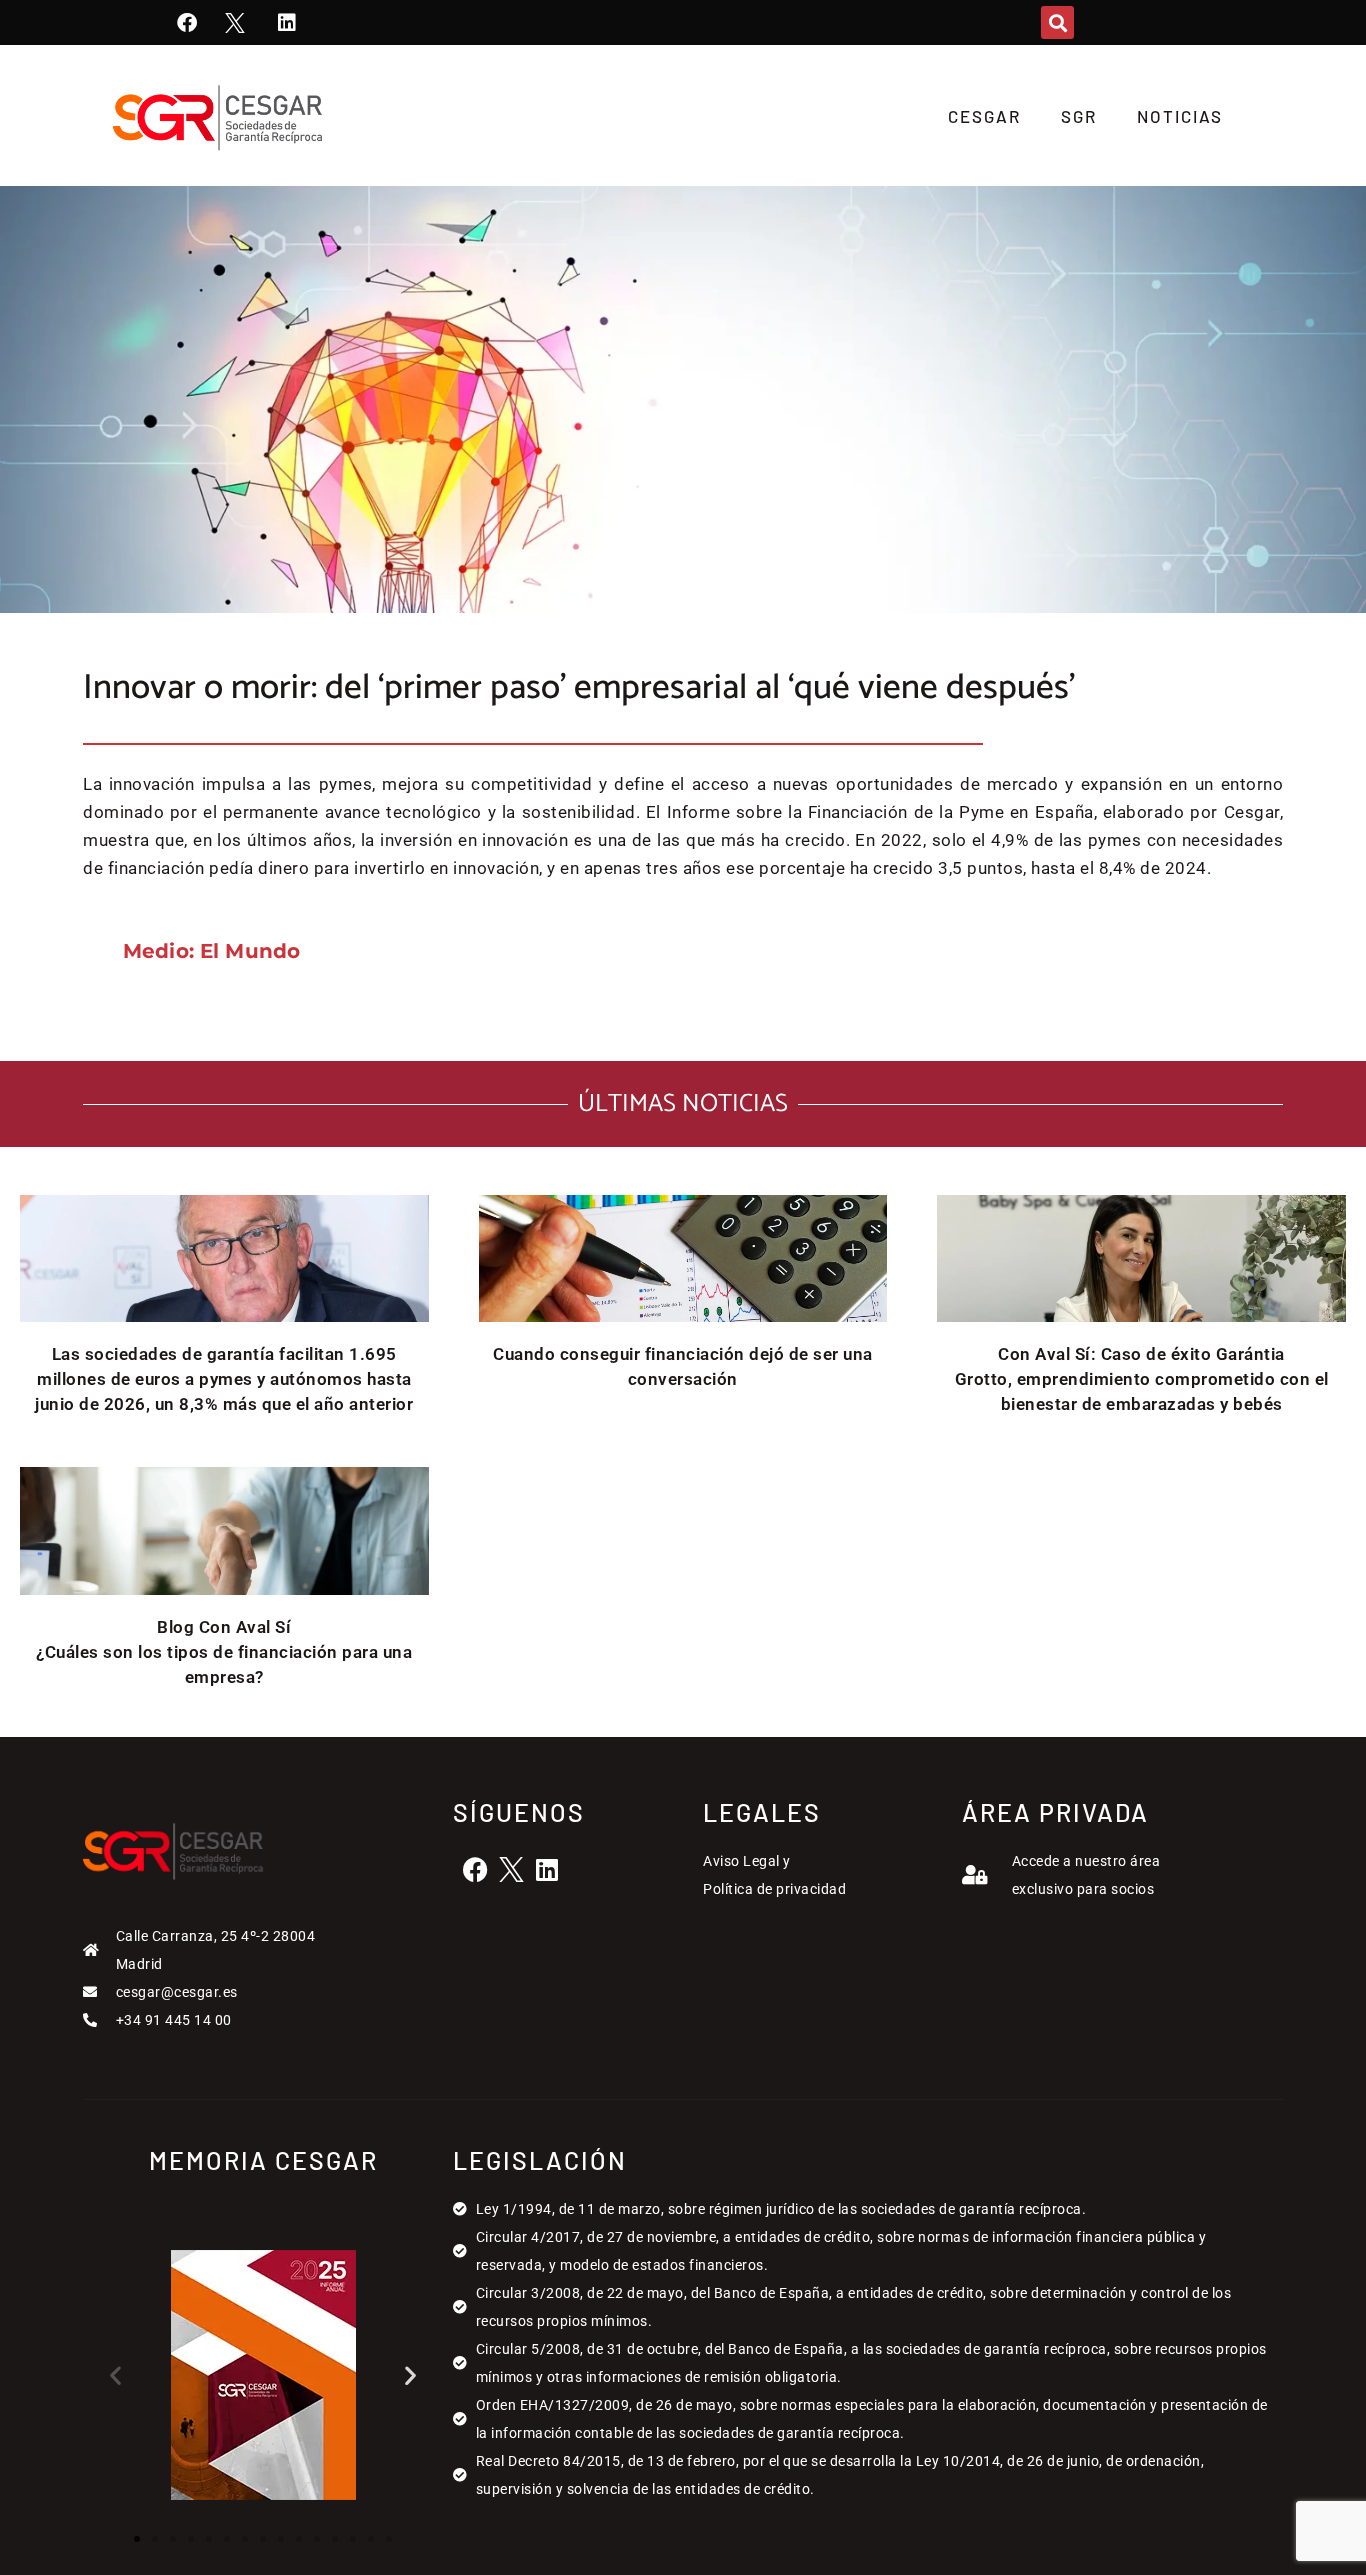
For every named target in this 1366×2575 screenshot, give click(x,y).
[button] (1057, 22)
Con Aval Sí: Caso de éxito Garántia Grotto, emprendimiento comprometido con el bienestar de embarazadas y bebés (1142, 1379)
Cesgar (984, 116)
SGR (1079, 116)
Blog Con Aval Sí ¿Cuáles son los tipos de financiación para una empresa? (224, 1652)
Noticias (1180, 116)
